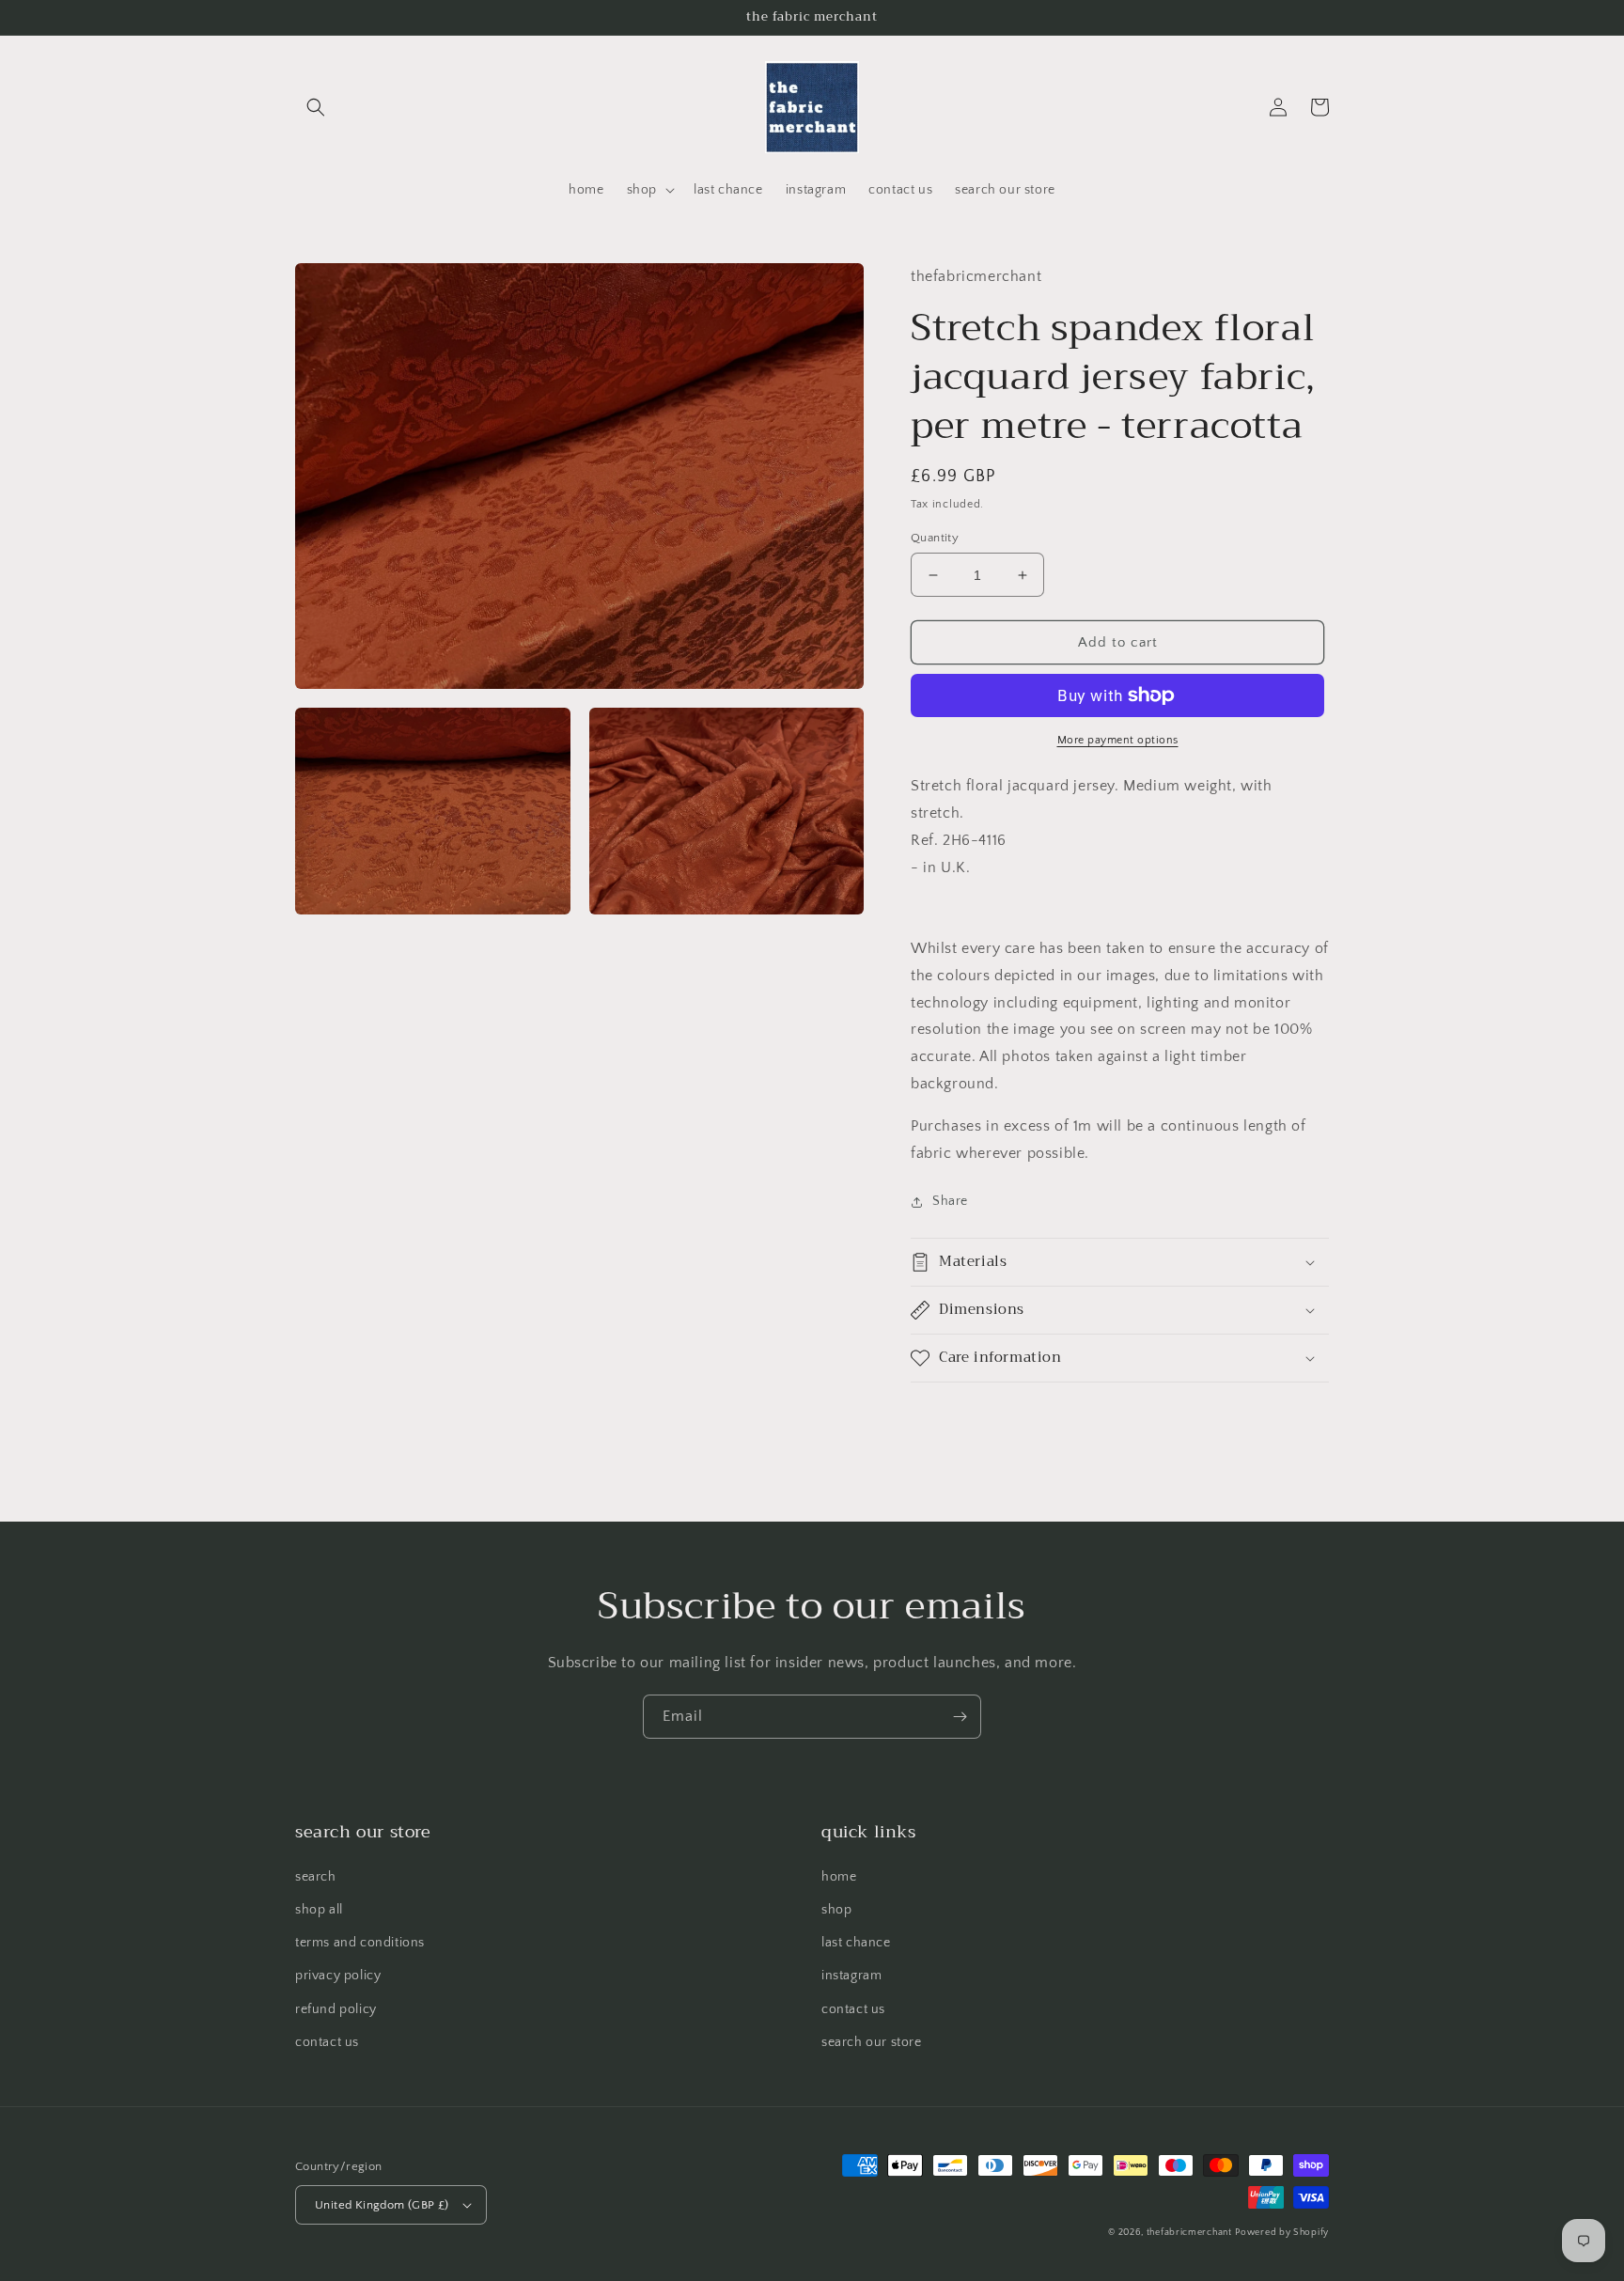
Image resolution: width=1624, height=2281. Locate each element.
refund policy (336, 2009)
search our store (872, 2042)
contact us (327, 2042)
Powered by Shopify (1282, 2233)
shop (836, 1910)
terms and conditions (360, 1943)
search (316, 1877)
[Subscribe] (960, 1717)
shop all (319, 1910)
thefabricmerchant (1189, 2233)
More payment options (1118, 740)
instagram (851, 1976)
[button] (316, 107)
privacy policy (338, 1976)
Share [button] (950, 1201)
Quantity (935, 538)
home (839, 1877)
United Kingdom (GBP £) (382, 2205)
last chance (856, 1943)
